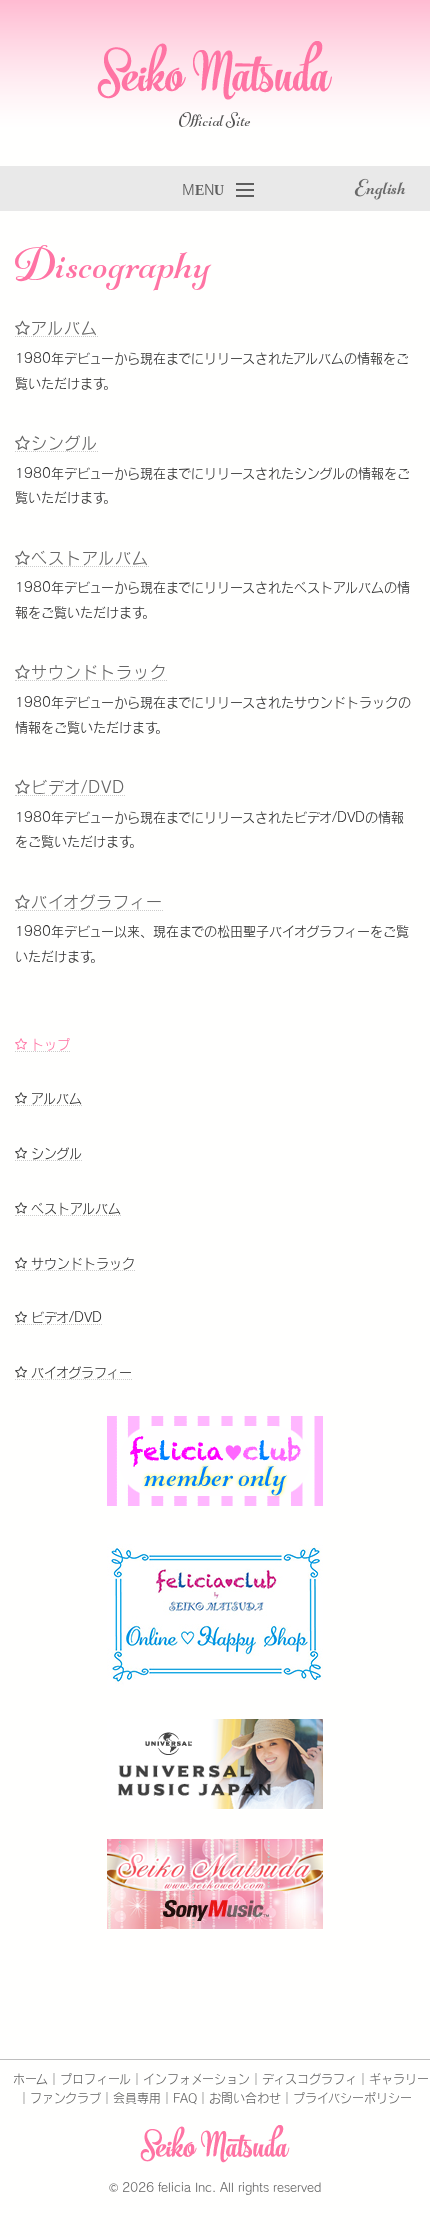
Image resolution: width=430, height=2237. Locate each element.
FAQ (185, 2098)
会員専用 (137, 2098)
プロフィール (95, 2079)
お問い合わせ (245, 2098)
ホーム (30, 2079)
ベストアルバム (90, 558)
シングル (64, 443)
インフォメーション (196, 2079)
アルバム (64, 328)
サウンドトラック (99, 672)
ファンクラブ (65, 2098)
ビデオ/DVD (78, 787)
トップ (48, 1044)
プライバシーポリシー (352, 2098)
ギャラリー (399, 2079)
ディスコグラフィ (309, 2079)
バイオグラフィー (97, 902)
